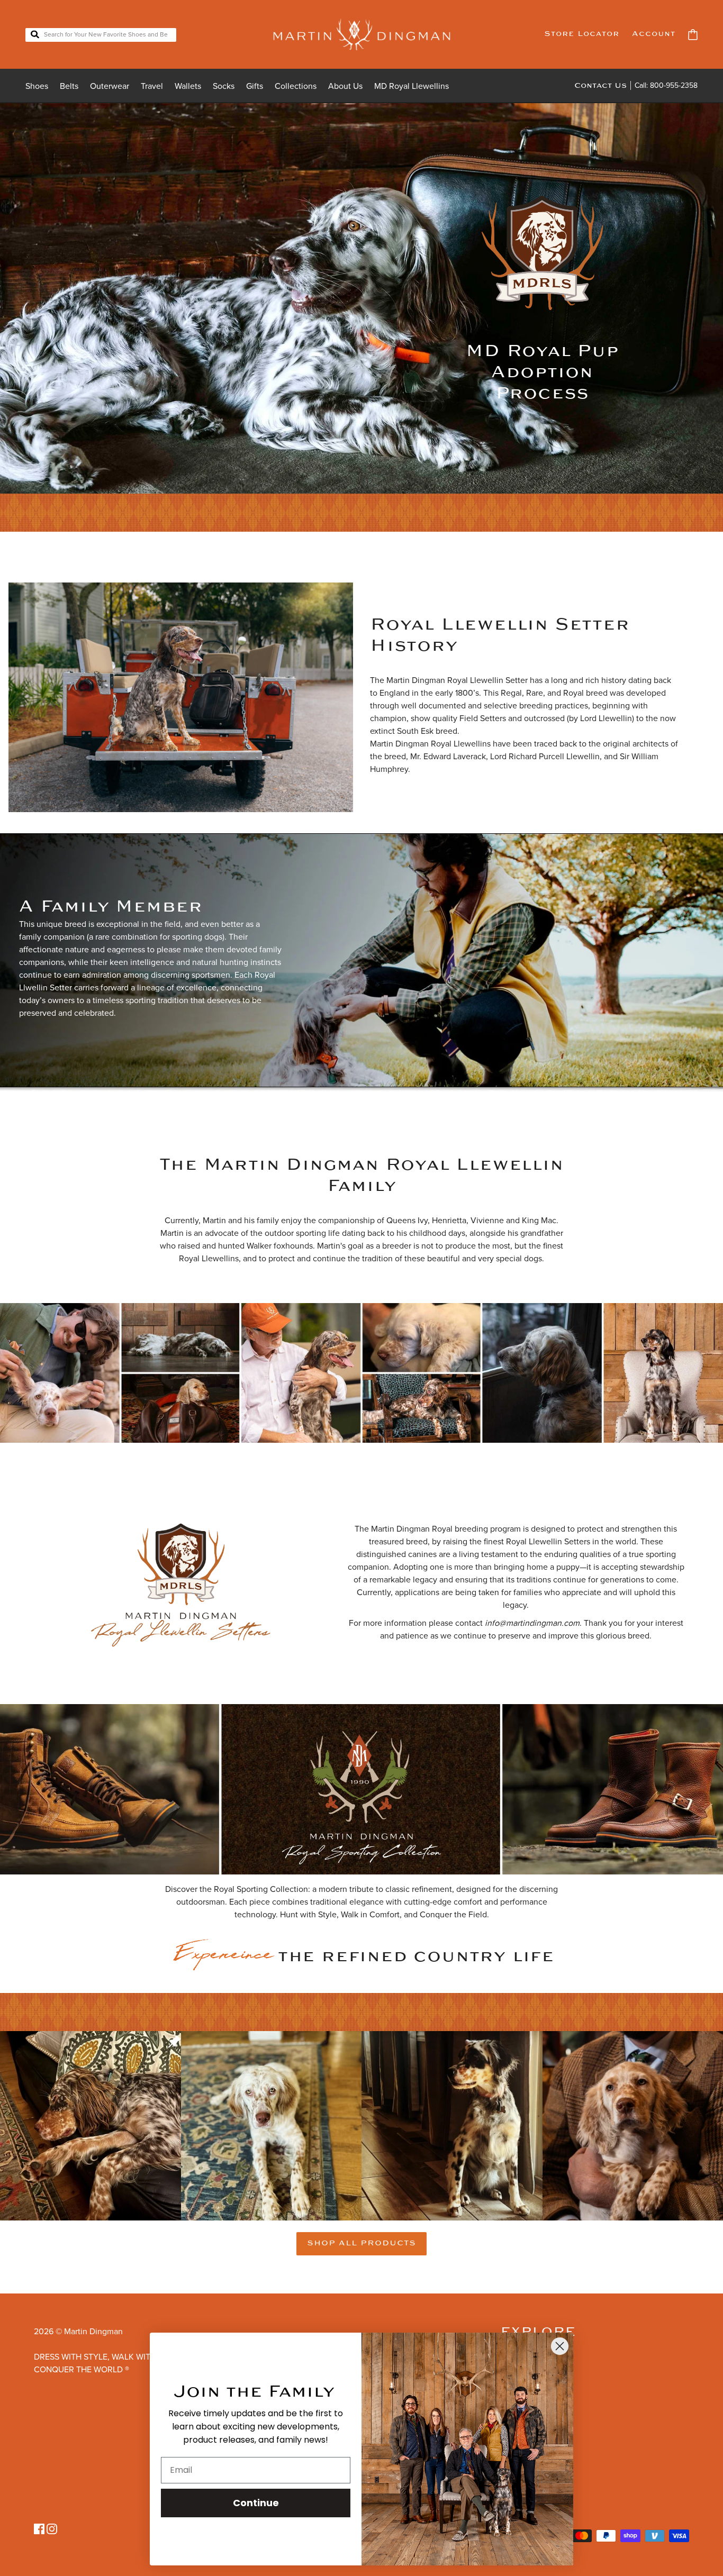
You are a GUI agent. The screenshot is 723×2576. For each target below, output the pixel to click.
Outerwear (110, 86)
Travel (152, 86)
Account (654, 34)
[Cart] (693, 35)
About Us (345, 86)
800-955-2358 (674, 85)
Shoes (37, 86)
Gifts (255, 86)
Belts (69, 86)
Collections (296, 86)
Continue (256, 2503)
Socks (224, 86)
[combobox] (101, 35)
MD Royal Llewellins (412, 86)
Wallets (188, 86)
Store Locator (582, 34)
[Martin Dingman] (362, 34)
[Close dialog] (560, 2346)
